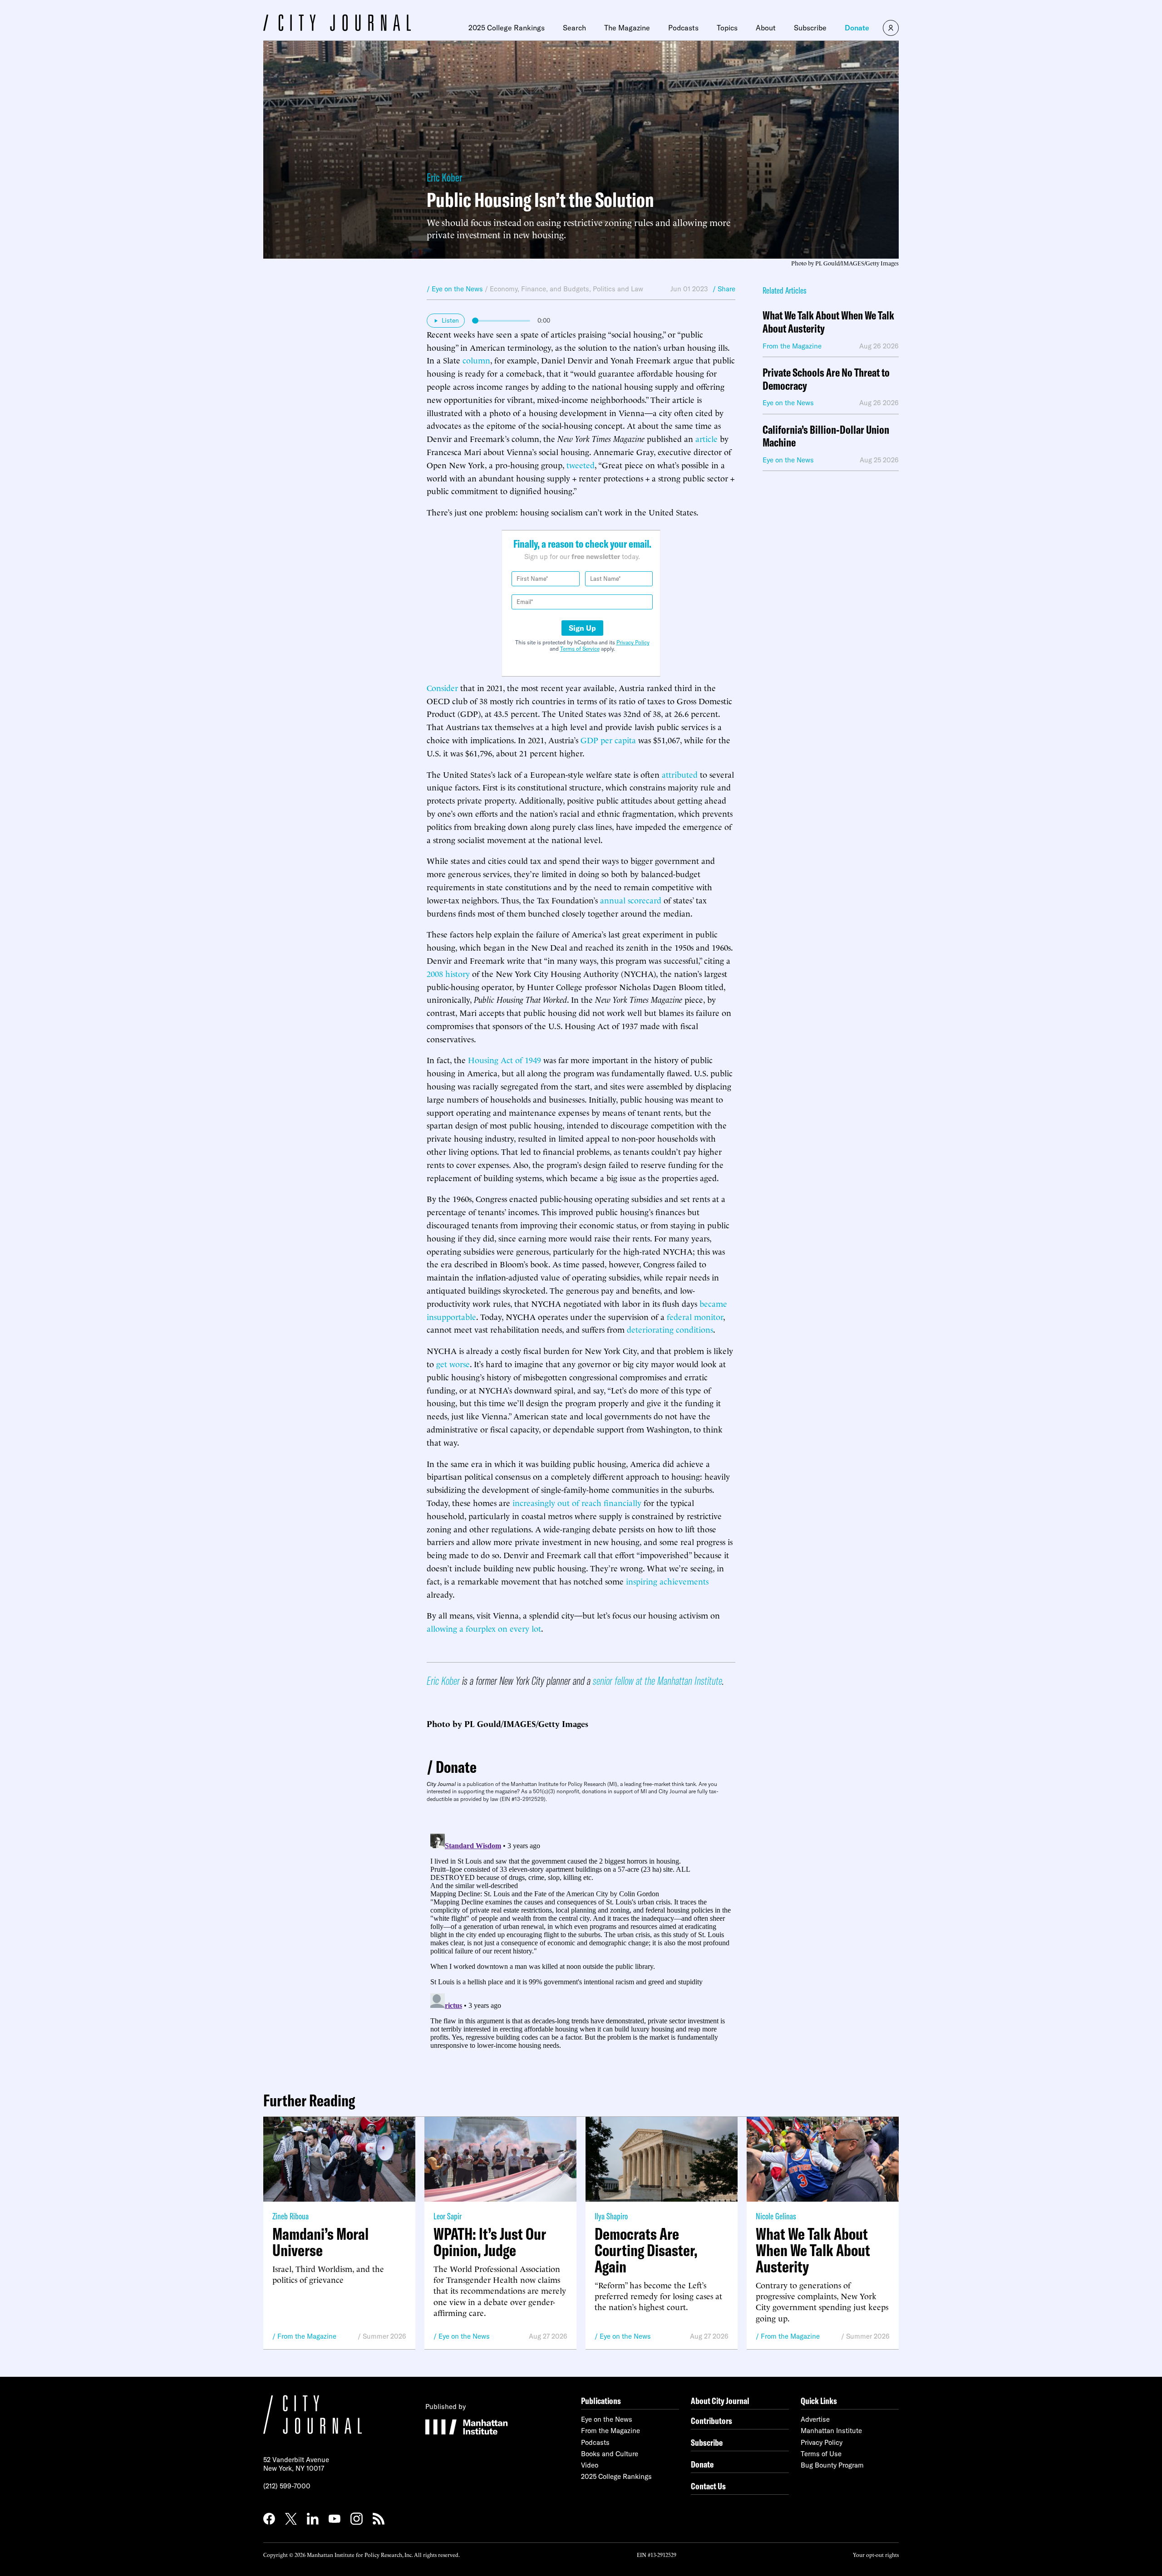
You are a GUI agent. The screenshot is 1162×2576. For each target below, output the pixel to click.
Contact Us (708, 2486)
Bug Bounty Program (832, 2465)
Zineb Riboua (290, 2216)
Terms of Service (580, 649)
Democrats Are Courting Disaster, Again (646, 2250)
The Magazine (627, 28)
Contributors (711, 2421)
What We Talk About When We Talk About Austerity (828, 322)
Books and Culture (610, 2454)
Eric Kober (444, 177)
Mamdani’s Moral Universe (320, 2242)
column (476, 360)
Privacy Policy (633, 642)
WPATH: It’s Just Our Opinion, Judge (490, 2242)
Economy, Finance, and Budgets (539, 289)
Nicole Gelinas (776, 2216)
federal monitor (695, 1316)
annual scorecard (631, 900)
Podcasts (683, 28)
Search (574, 28)
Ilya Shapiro (611, 2216)
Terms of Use (821, 2454)
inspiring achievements (667, 1581)
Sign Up (582, 628)
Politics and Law (618, 289)
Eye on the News (464, 2336)
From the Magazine (307, 2336)
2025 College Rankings (507, 28)
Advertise (815, 2419)
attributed (680, 774)
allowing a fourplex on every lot (484, 1628)
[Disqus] (581, 1943)
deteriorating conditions (670, 1329)
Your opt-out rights (876, 2554)
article (707, 438)
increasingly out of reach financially (577, 1502)
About (766, 28)
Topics (727, 28)
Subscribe (810, 28)
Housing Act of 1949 (505, 1059)
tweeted (581, 464)
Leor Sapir (448, 2216)
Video (590, 2465)
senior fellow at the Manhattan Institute (657, 1681)
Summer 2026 (384, 2336)
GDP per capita (608, 739)
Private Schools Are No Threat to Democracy (826, 379)
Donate (857, 28)
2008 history (448, 973)
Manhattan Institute (831, 2431)
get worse (453, 1363)
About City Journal (720, 2401)
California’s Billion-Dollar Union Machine (826, 437)
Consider (442, 687)
